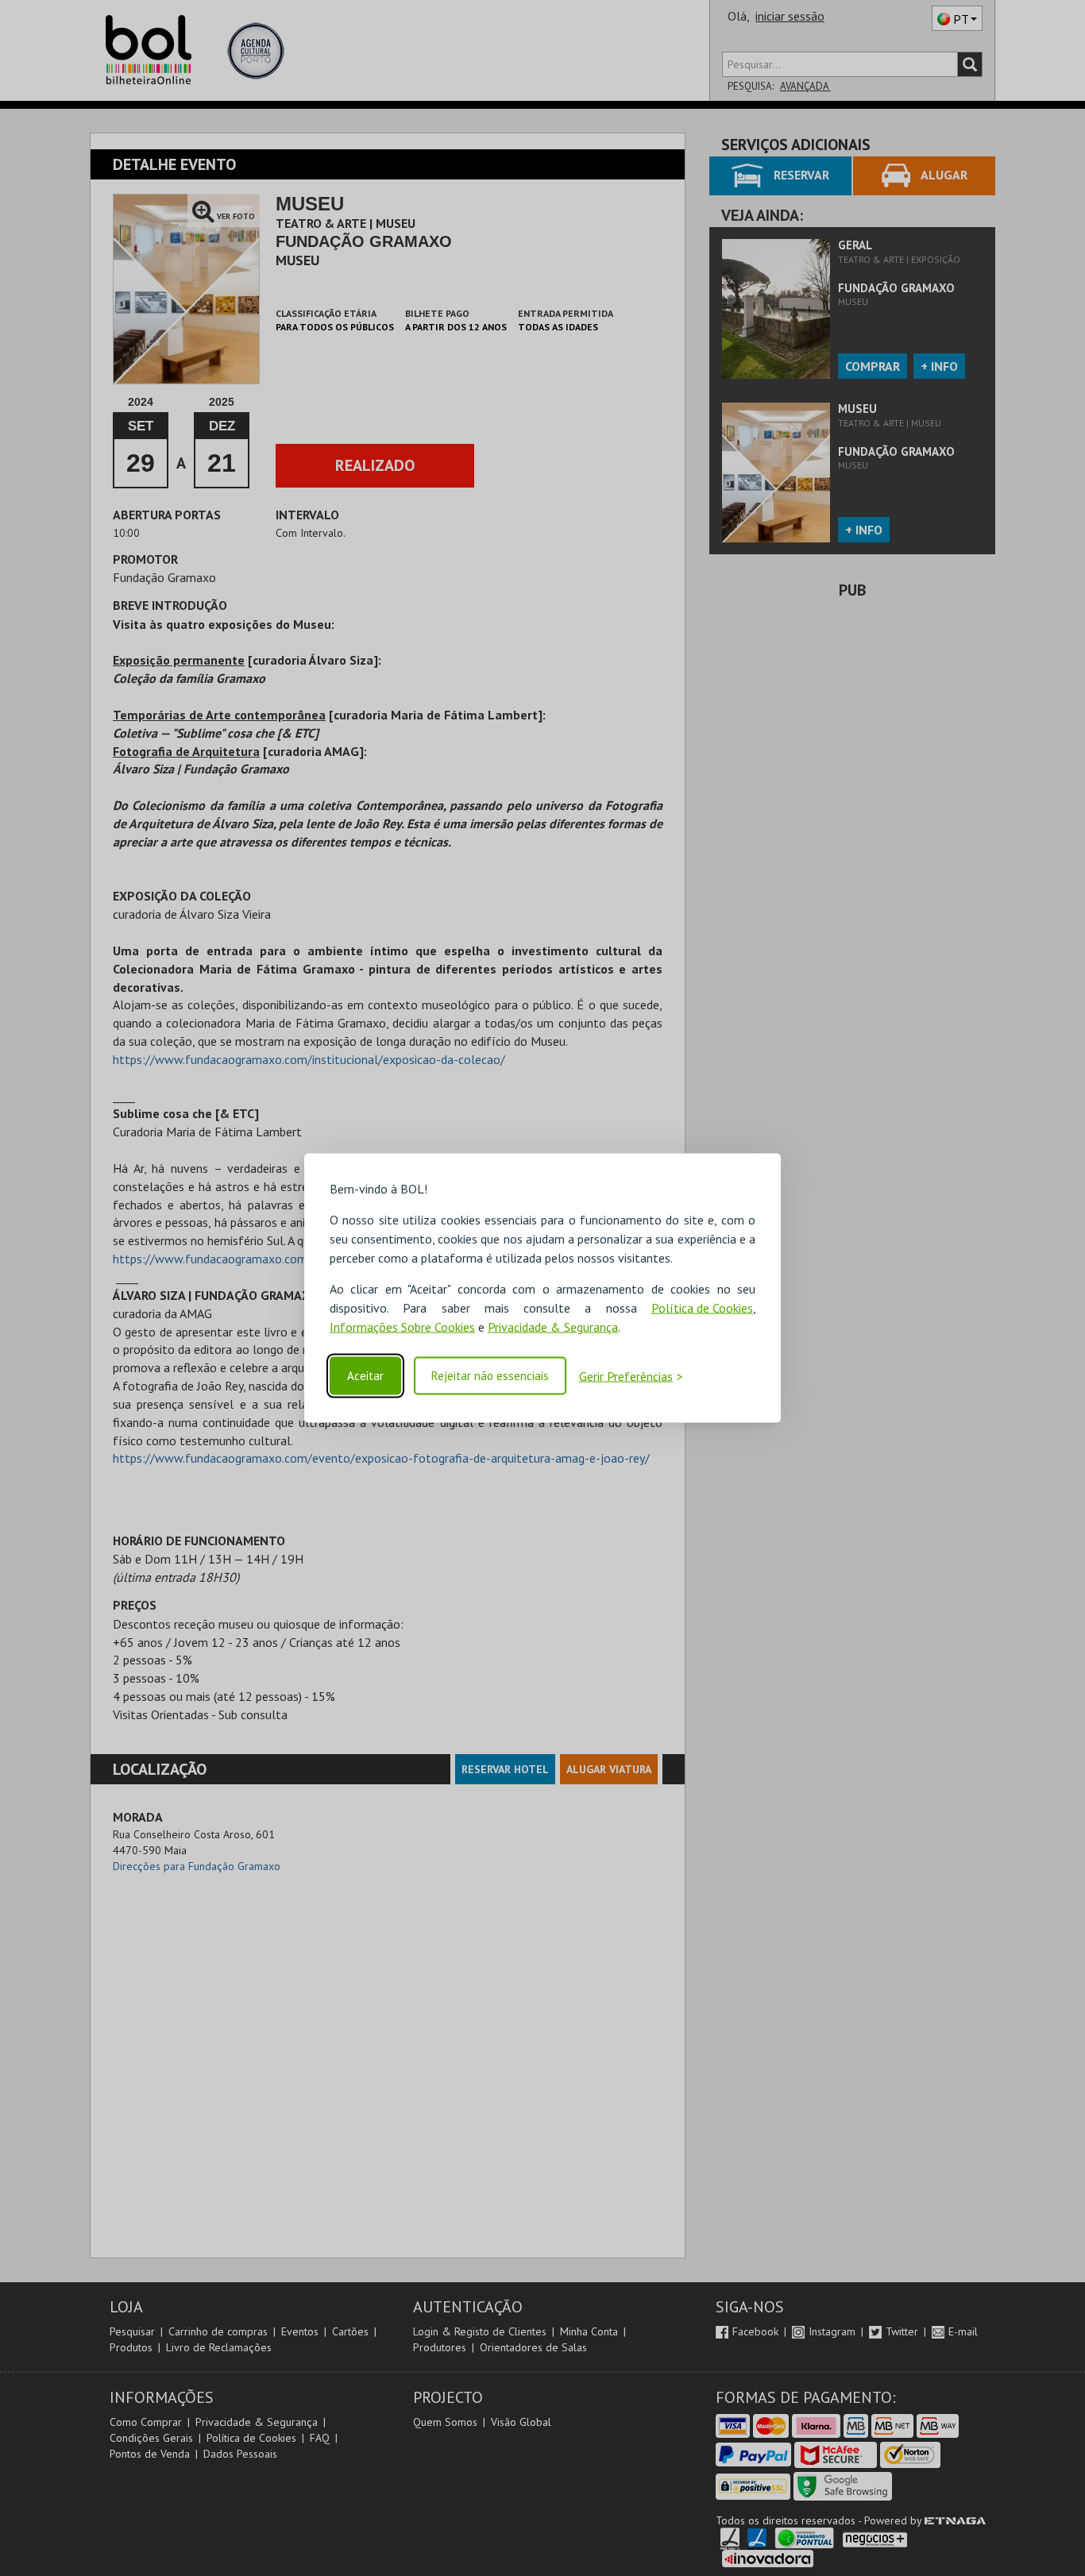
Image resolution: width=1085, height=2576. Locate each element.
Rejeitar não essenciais (490, 1376)
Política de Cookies (702, 1308)
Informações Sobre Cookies (402, 1327)
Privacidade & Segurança (553, 1327)
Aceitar (365, 1376)
